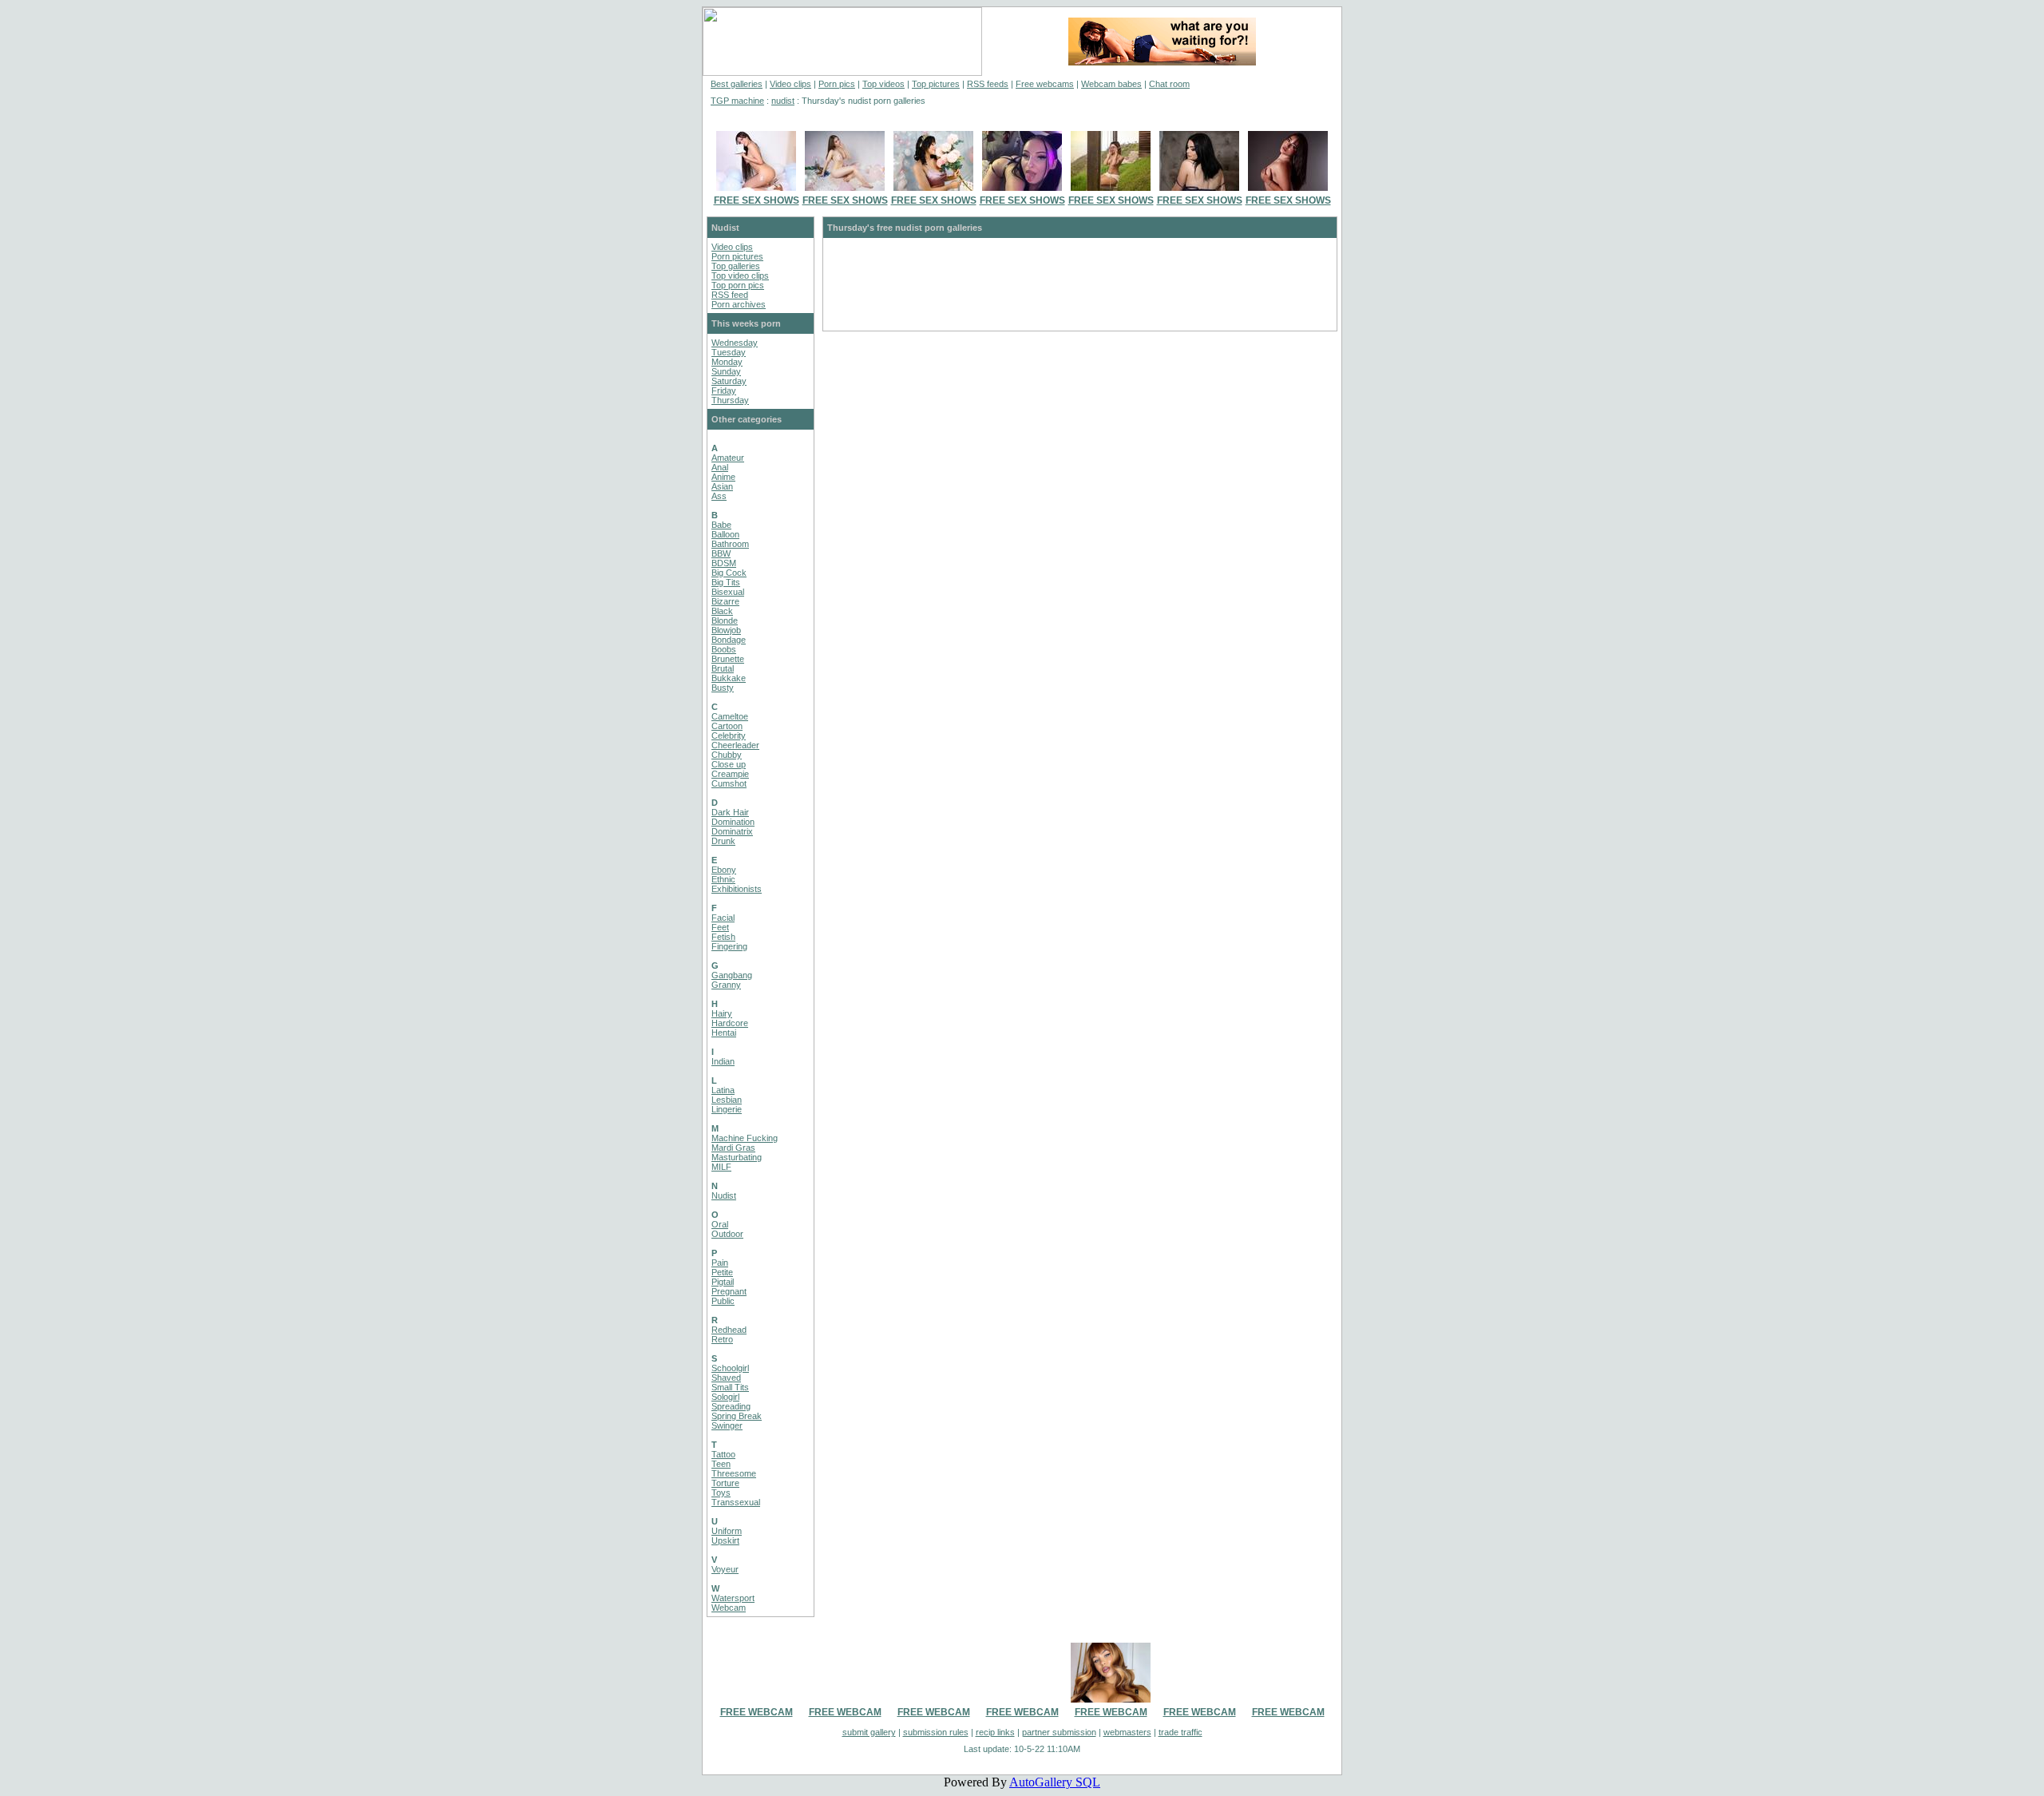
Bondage (729, 640)
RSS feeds (988, 84)
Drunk (723, 841)
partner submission (1059, 1732)
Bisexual (728, 592)
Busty (723, 688)
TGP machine (737, 101)
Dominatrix (732, 831)
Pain (720, 1263)
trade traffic (1180, 1732)
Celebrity (729, 735)
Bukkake (729, 678)
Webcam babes (1111, 84)
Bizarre (725, 601)
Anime (723, 477)
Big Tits (726, 582)
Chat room (1169, 84)
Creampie (730, 774)
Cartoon (727, 726)
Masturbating (737, 1157)
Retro (722, 1339)
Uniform (727, 1531)
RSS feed (730, 295)
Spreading (731, 1406)
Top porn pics (738, 285)
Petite (722, 1272)
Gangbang (732, 975)
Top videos (883, 84)
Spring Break (737, 1416)
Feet (720, 927)
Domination (733, 822)
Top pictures (936, 84)
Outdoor (727, 1234)
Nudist (724, 1195)
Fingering (729, 946)
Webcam (729, 1608)
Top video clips (740, 276)
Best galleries (737, 84)
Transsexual (736, 1502)
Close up (729, 764)
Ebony (724, 870)
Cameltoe (730, 716)
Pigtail (723, 1282)
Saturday (729, 381)
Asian (722, 486)
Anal (720, 467)
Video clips (790, 84)
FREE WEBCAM (757, 1712)
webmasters (1127, 1732)
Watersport (733, 1598)
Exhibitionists (737, 889)
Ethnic (723, 879)
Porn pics (837, 84)
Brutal (723, 668)
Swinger (727, 1425)
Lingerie (727, 1109)
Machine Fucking (745, 1138)
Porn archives (739, 304)
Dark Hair (730, 812)
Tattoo (723, 1454)
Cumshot (729, 783)
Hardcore (730, 1023)
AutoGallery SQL (1055, 1782)
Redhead (729, 1330)
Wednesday (735, 343)
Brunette (728, 659)
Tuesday (729, 352)
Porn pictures (737, 256)
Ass (719, 496)
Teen (721, 1464)
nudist (783, 101)
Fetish (723, 937)
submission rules (936, 1732)
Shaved (726, 1378)
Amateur (728, 458)
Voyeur (725, 1569)
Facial (723, 918)
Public (723, 1301)
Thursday (730, 400)
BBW (721, 553)
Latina (723, 1090)
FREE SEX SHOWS (757, 200)
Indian (723, 1061)
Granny (726, 985)
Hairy (722, 1013)
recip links (995, 1732)
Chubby (727, 755)
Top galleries (736, 266)
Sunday (726, 371)
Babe (721, 525)
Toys (721, 1493)
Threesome (734, 1473)
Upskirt (725, 1540)
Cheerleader (735, 745)
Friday (724, 391)
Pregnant (729, 1291)
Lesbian (727, 1100)
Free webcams (1045, 84)
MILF (721, 1167)
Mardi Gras (733, 1148)
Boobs (724, 649)
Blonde (725, 620)
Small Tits (730, 1387)
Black (722, 611)
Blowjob (726, 630)
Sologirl (725, 1397)
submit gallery (869, 1732)
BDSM (724, 563)
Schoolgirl (730, 1368)
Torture (725, 1483)
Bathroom (730, 544)
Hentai (724, 1033)
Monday (727, 362)
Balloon (725, 534)
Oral (720, 1224)
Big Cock (729, 573)
